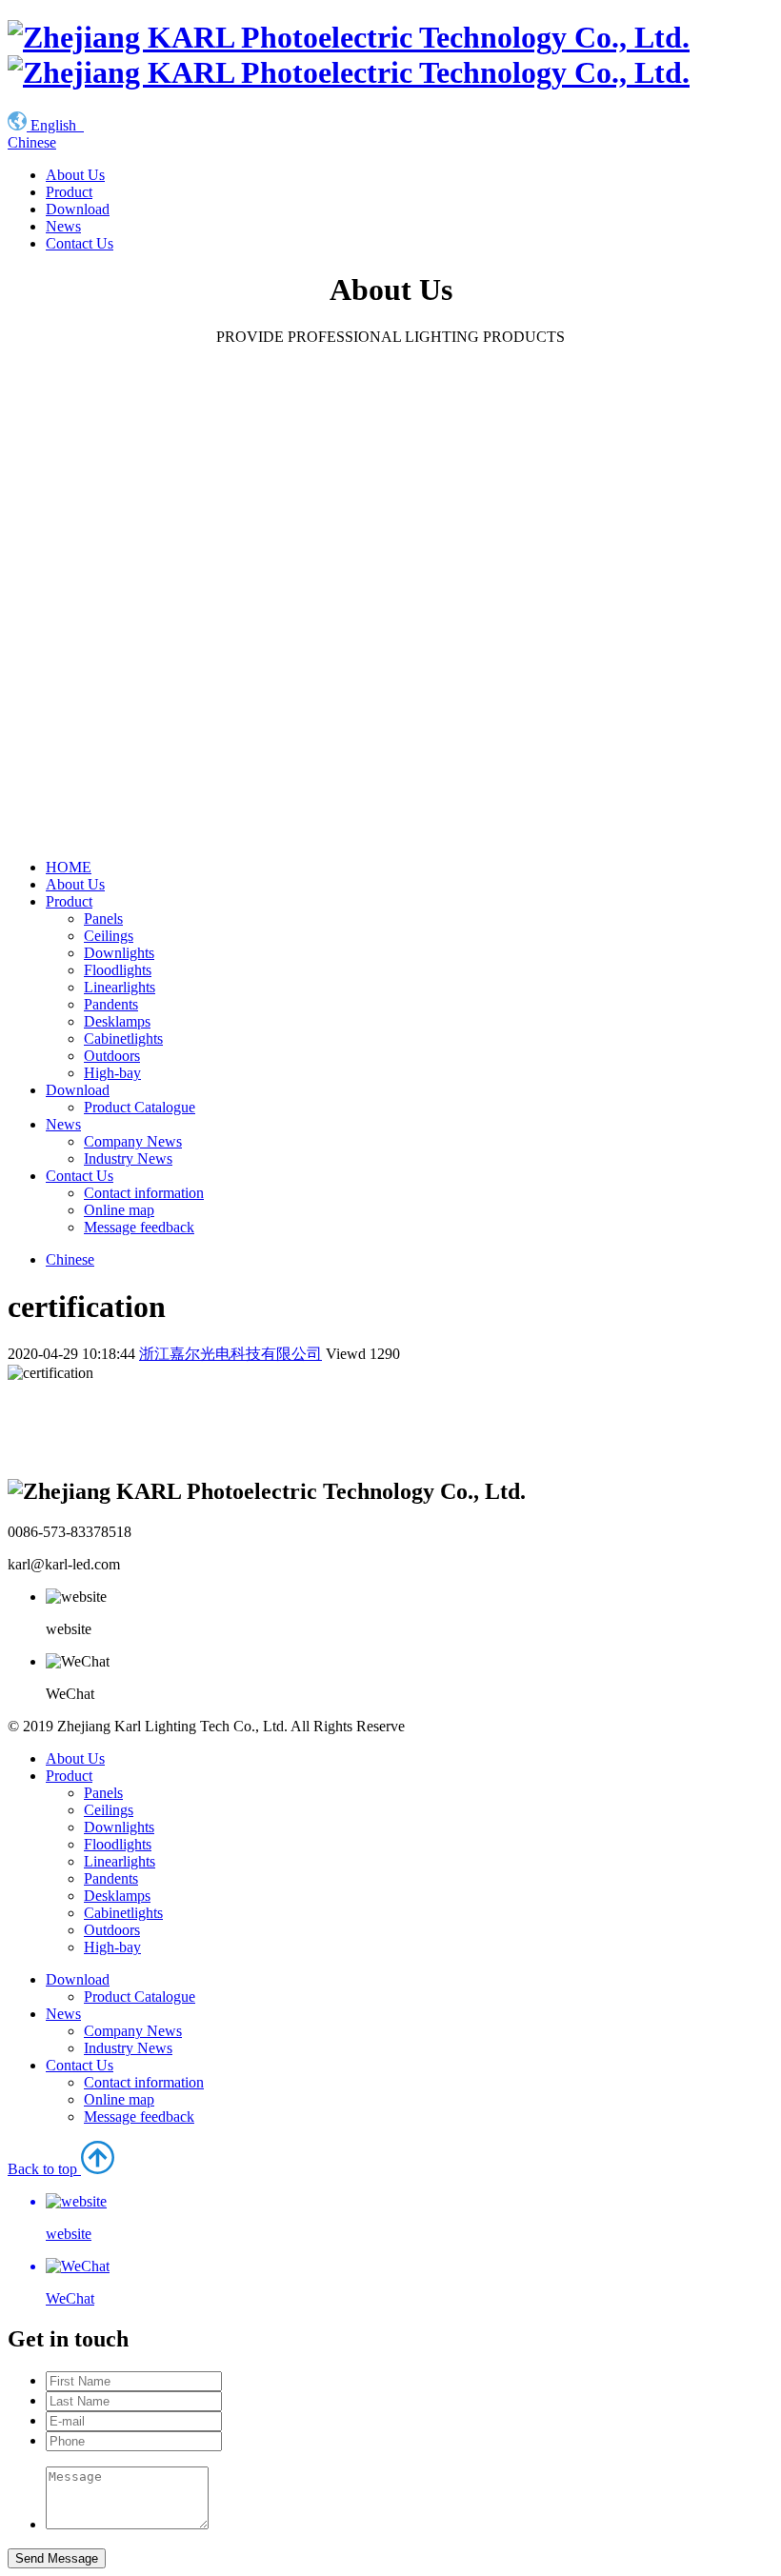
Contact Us (80, 243)
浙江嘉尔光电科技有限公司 (230, 1354)
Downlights (119, 953)
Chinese (32, 142)
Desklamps (117, 1021)
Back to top (51, 2234)
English (55, 125)
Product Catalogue (140, 1107)
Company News (133, 1141)
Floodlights (118, 970)
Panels (103, 919)
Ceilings (109, 936)
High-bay (112, 1073)
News (63, 226)
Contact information (144, 1193)
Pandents (111, 1004)
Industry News (128, 1158)
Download (78, 209)
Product (69, 192)
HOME (69, 867)
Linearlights (120, 987)
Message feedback (139, 1227)
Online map (119, 1210)
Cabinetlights (123, 1038)
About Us (75, 175)
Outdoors (112, 1056)
